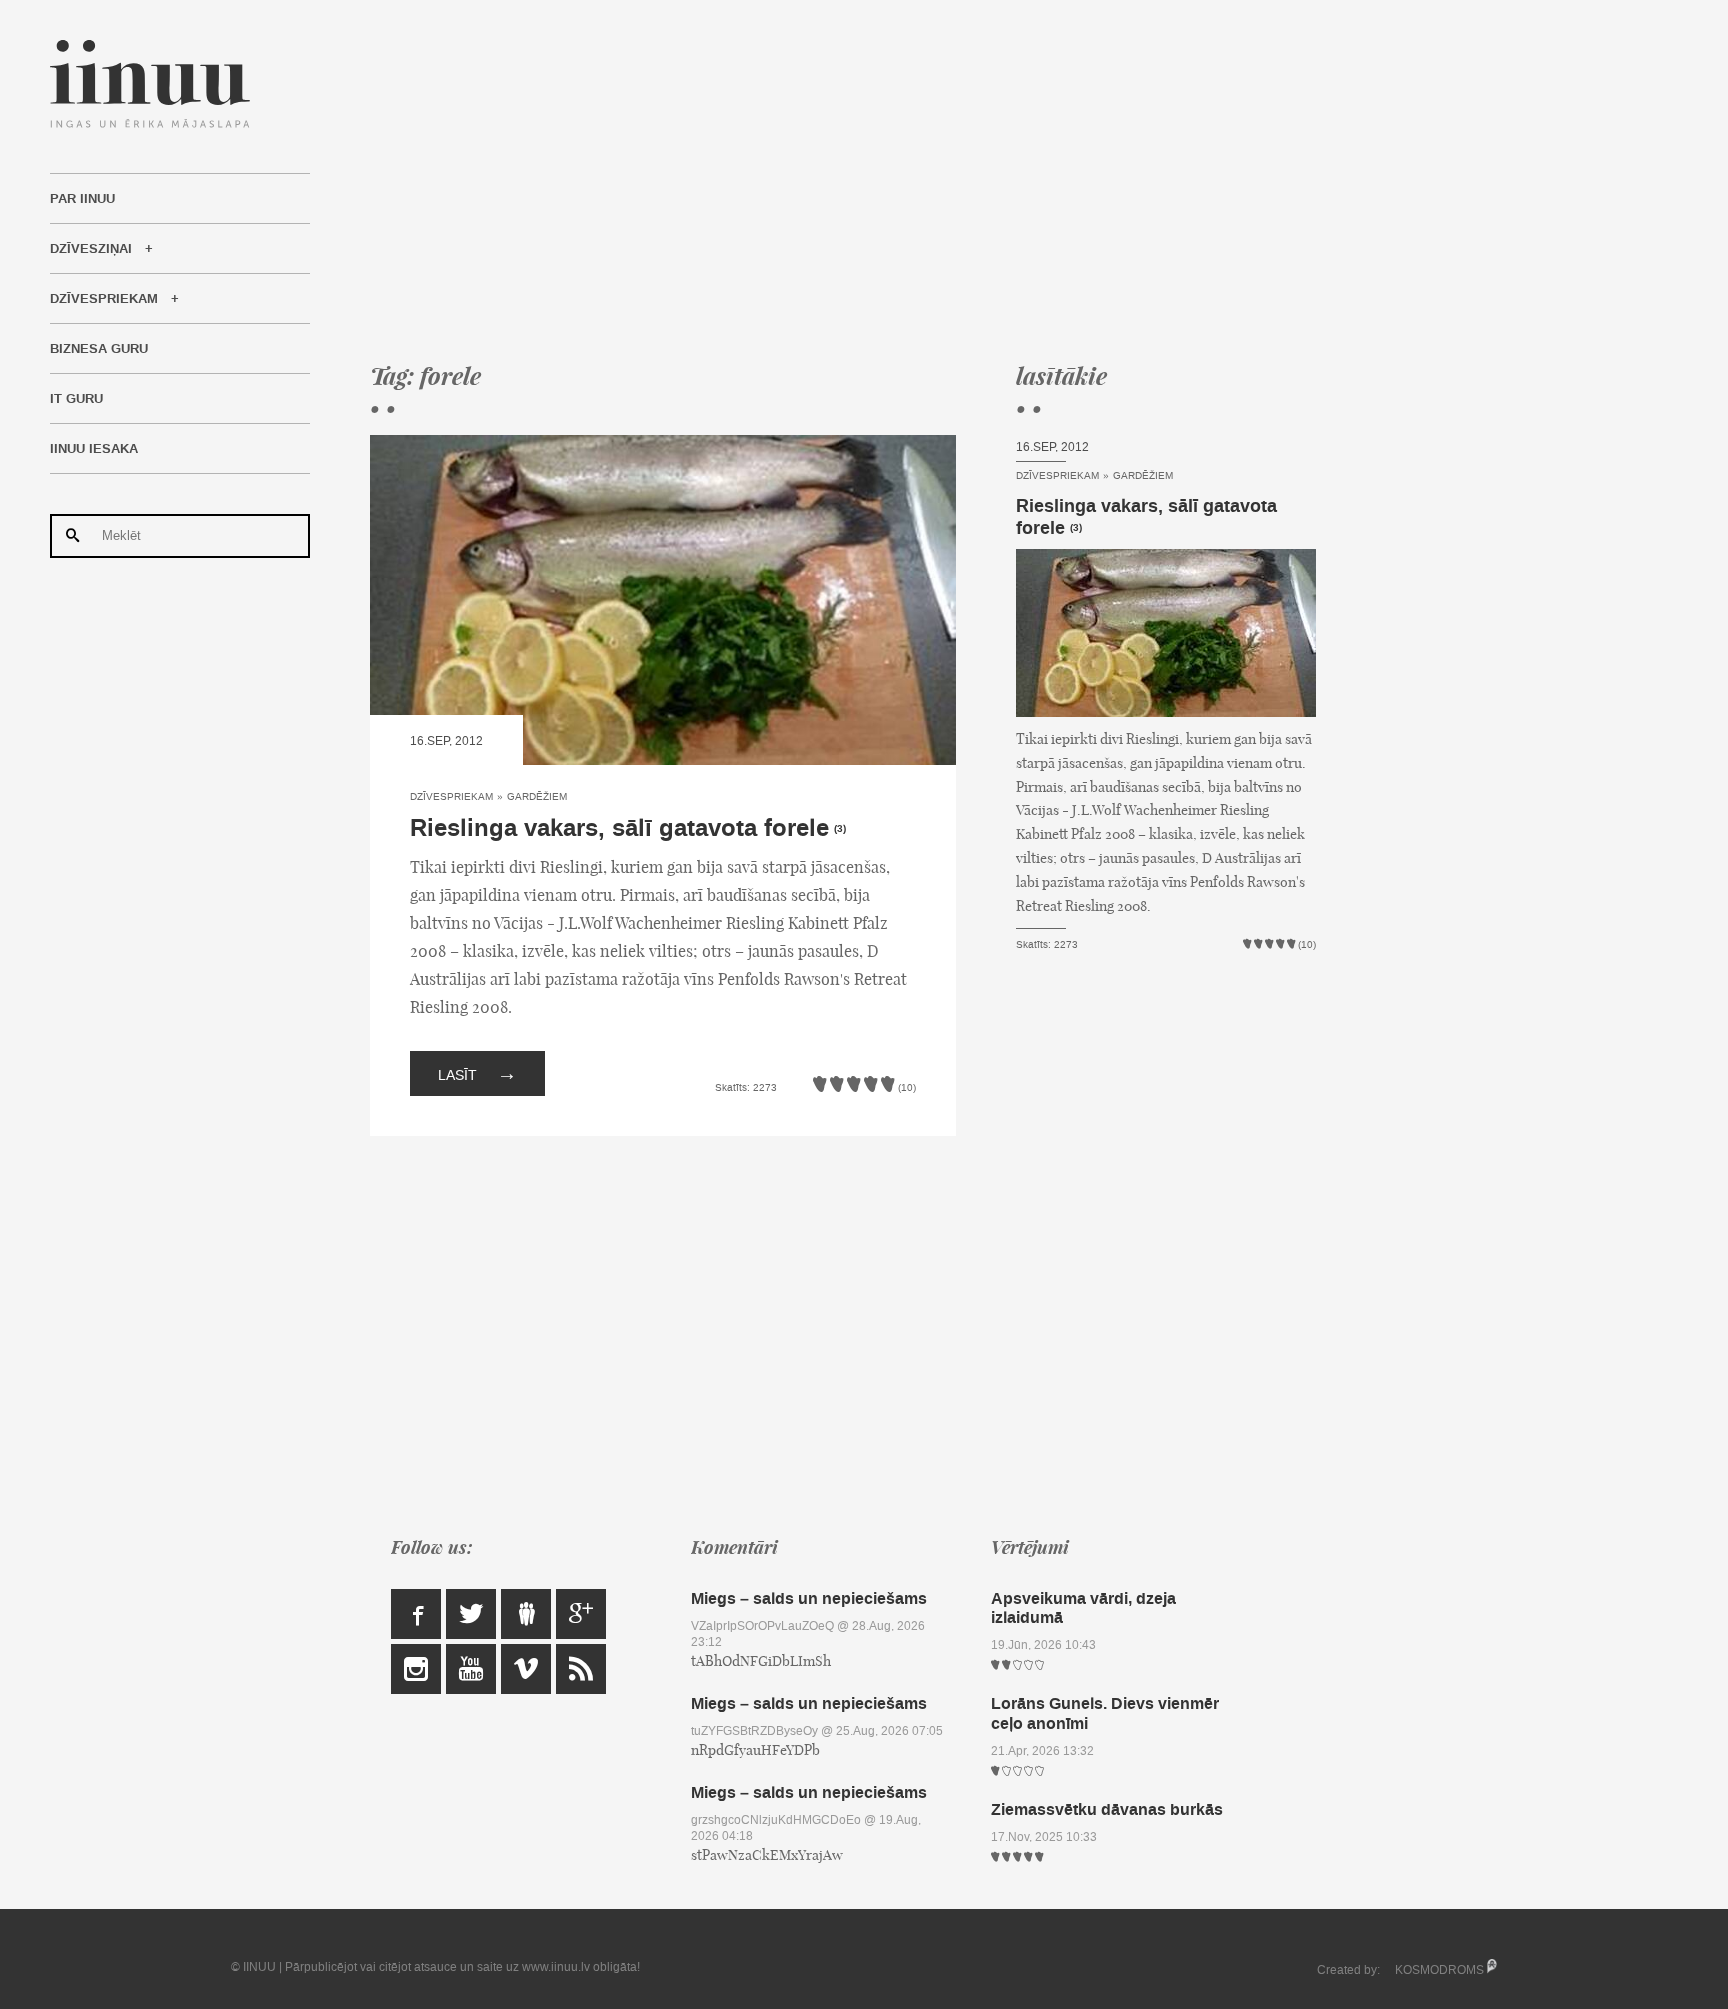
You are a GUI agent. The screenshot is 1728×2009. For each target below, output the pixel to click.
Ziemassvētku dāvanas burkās (1107, 1809)
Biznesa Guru (99, 349)
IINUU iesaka (94, 449)
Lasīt (477, 1073)
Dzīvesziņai (91, 249)
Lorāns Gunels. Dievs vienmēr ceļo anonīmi (1105, 1713)
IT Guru (76, 399)
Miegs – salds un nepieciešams (809, 1598)
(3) (840, 829)
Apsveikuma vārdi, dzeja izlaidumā (1083, 1608)
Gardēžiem (537, 796)
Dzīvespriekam (104, 299)
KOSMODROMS (1439, 1970)
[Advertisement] (843, 180)
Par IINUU (82, 199)
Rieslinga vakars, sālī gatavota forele (619, 828)
